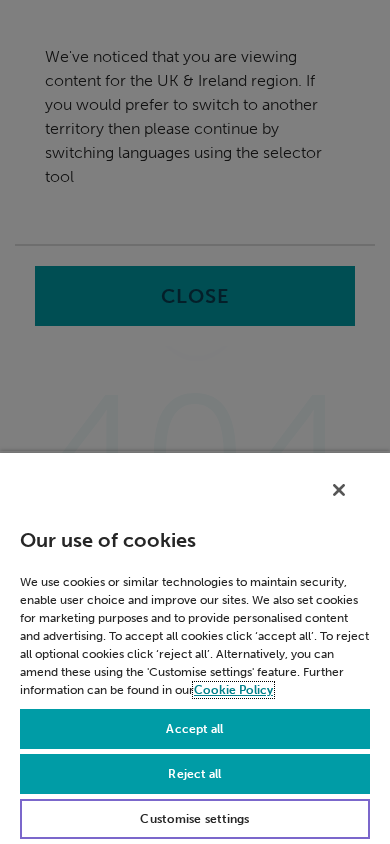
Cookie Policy (233, 690)
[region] (195, 647)
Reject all (194, 774)
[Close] (339, 490)
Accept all (194, 729)
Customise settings (194, 819)
